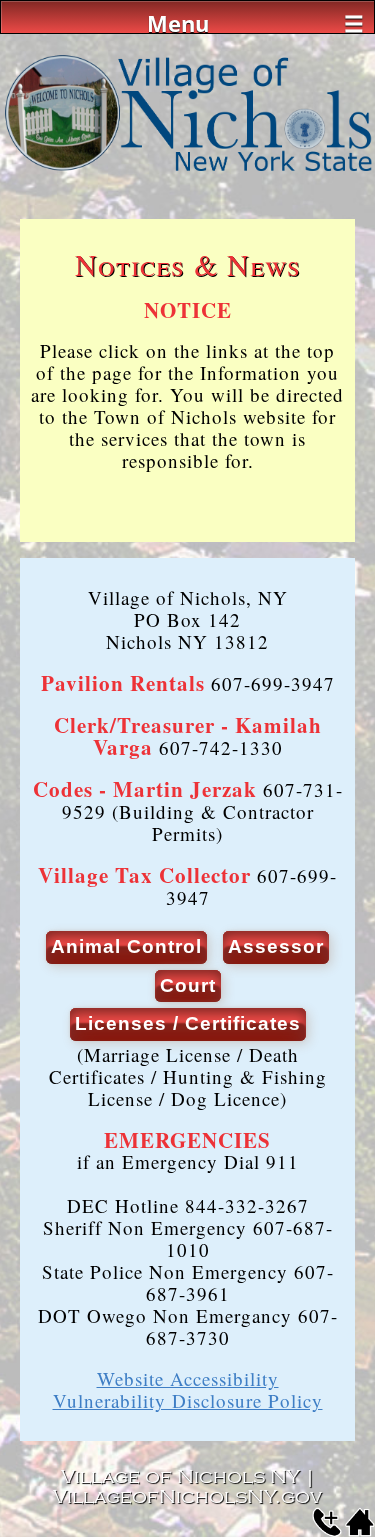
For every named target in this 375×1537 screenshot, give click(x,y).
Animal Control (126, 946)
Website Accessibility (188, 1378)
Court (188, 985)
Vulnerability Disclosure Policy (188, 1400)
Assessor (276, 946)
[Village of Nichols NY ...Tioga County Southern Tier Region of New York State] (187, 171)
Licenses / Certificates (188, 1023)
